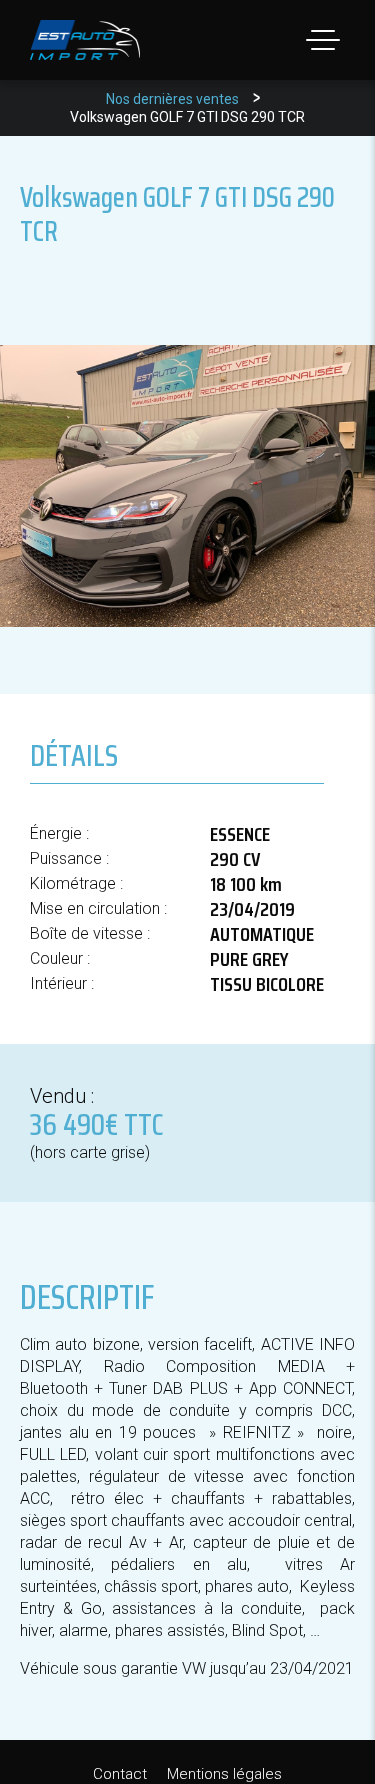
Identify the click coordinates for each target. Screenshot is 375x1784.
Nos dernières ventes (172, 99)
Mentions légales (224, 1774)
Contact (120, 1774)
